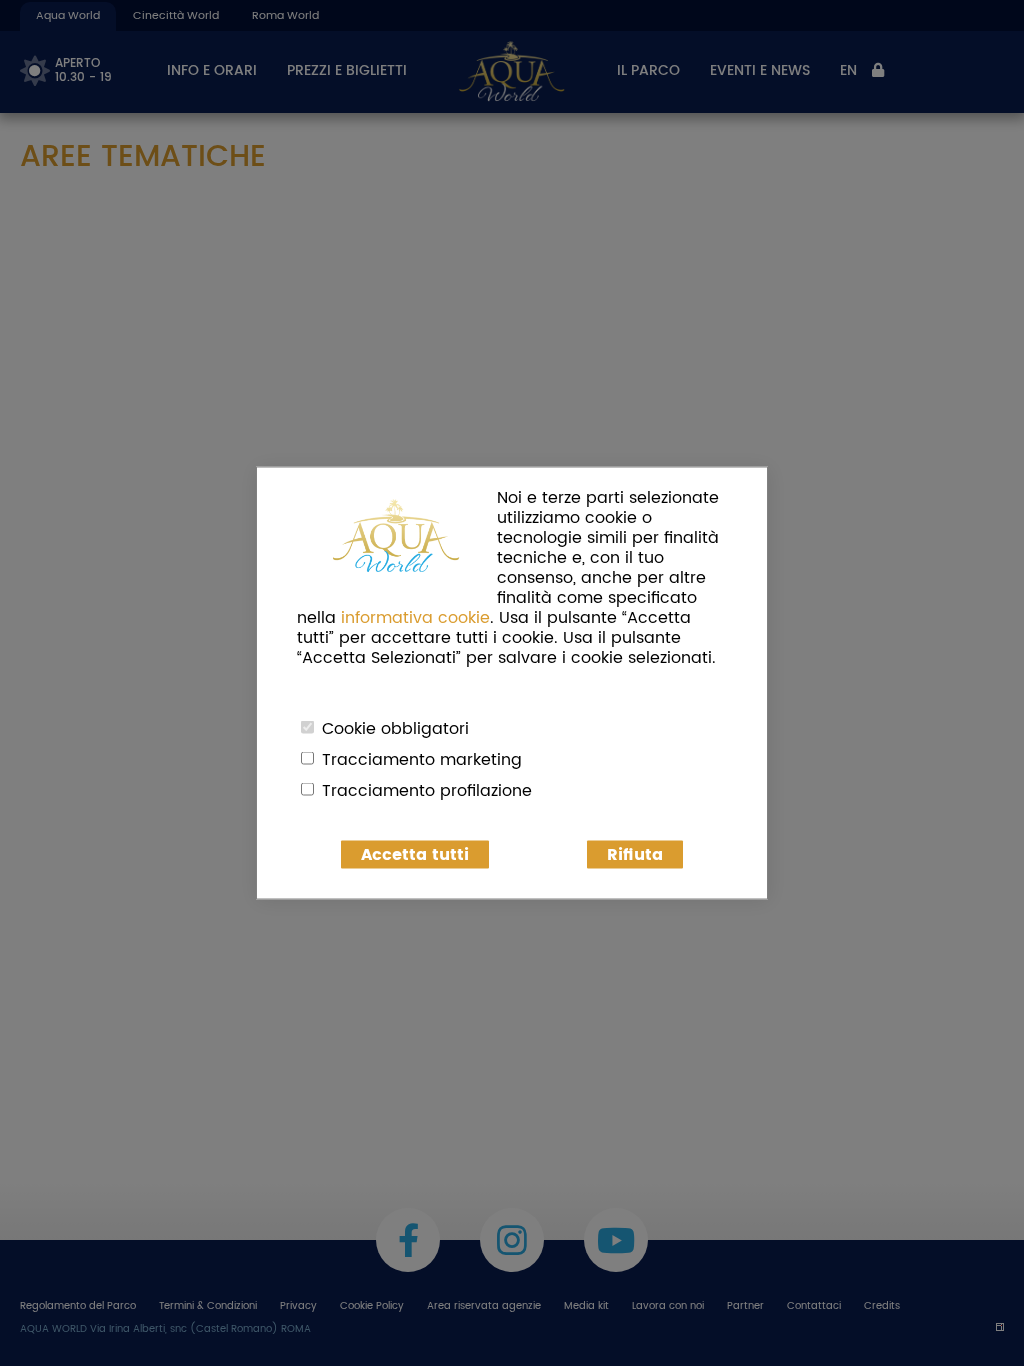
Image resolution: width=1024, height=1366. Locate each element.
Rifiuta (635, 855)
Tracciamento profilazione (427, 791)
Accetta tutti (415, 855)
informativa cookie (415, 618)
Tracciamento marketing (422, 760)
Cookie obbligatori (395, 729)
